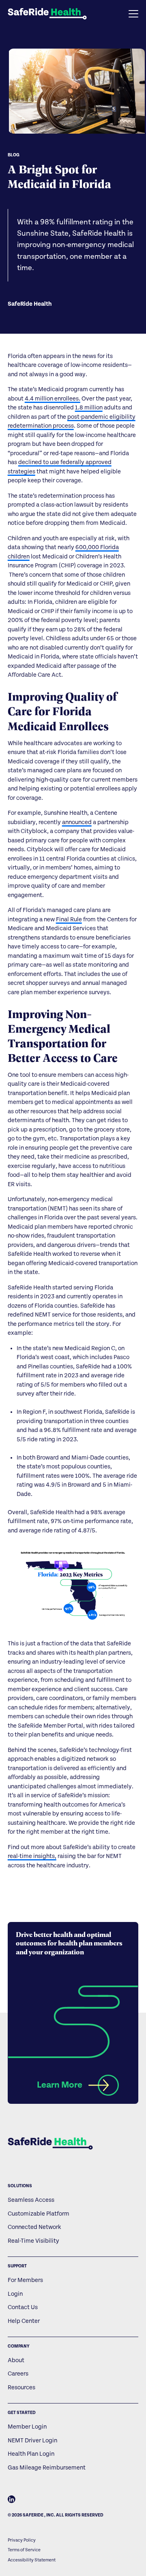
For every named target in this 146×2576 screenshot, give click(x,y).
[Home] (50, 2143)
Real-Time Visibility (33, 2241)
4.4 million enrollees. (53, 399)
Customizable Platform (39, 2214)
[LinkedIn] (12, 2501)
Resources (21, 2387)
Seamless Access (31, 2200)
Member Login (27, 2427)
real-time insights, (32, 1856)
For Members (25, 2280)
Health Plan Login (31, 2454)
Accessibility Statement (32, 2560)
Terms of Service (24, 2550)
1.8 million (89, 408)
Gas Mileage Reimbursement (47, 2468)
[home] (47, 14)
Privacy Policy (22, 2540)
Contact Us (23, 2307)
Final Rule (69, 919)
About (16, 2360)
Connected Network (34, 2227)
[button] (113, 14)
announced (77, 822)
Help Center (24, 2321)
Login (15, 2294)
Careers (18, 2374)
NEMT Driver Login (32, 2441)
